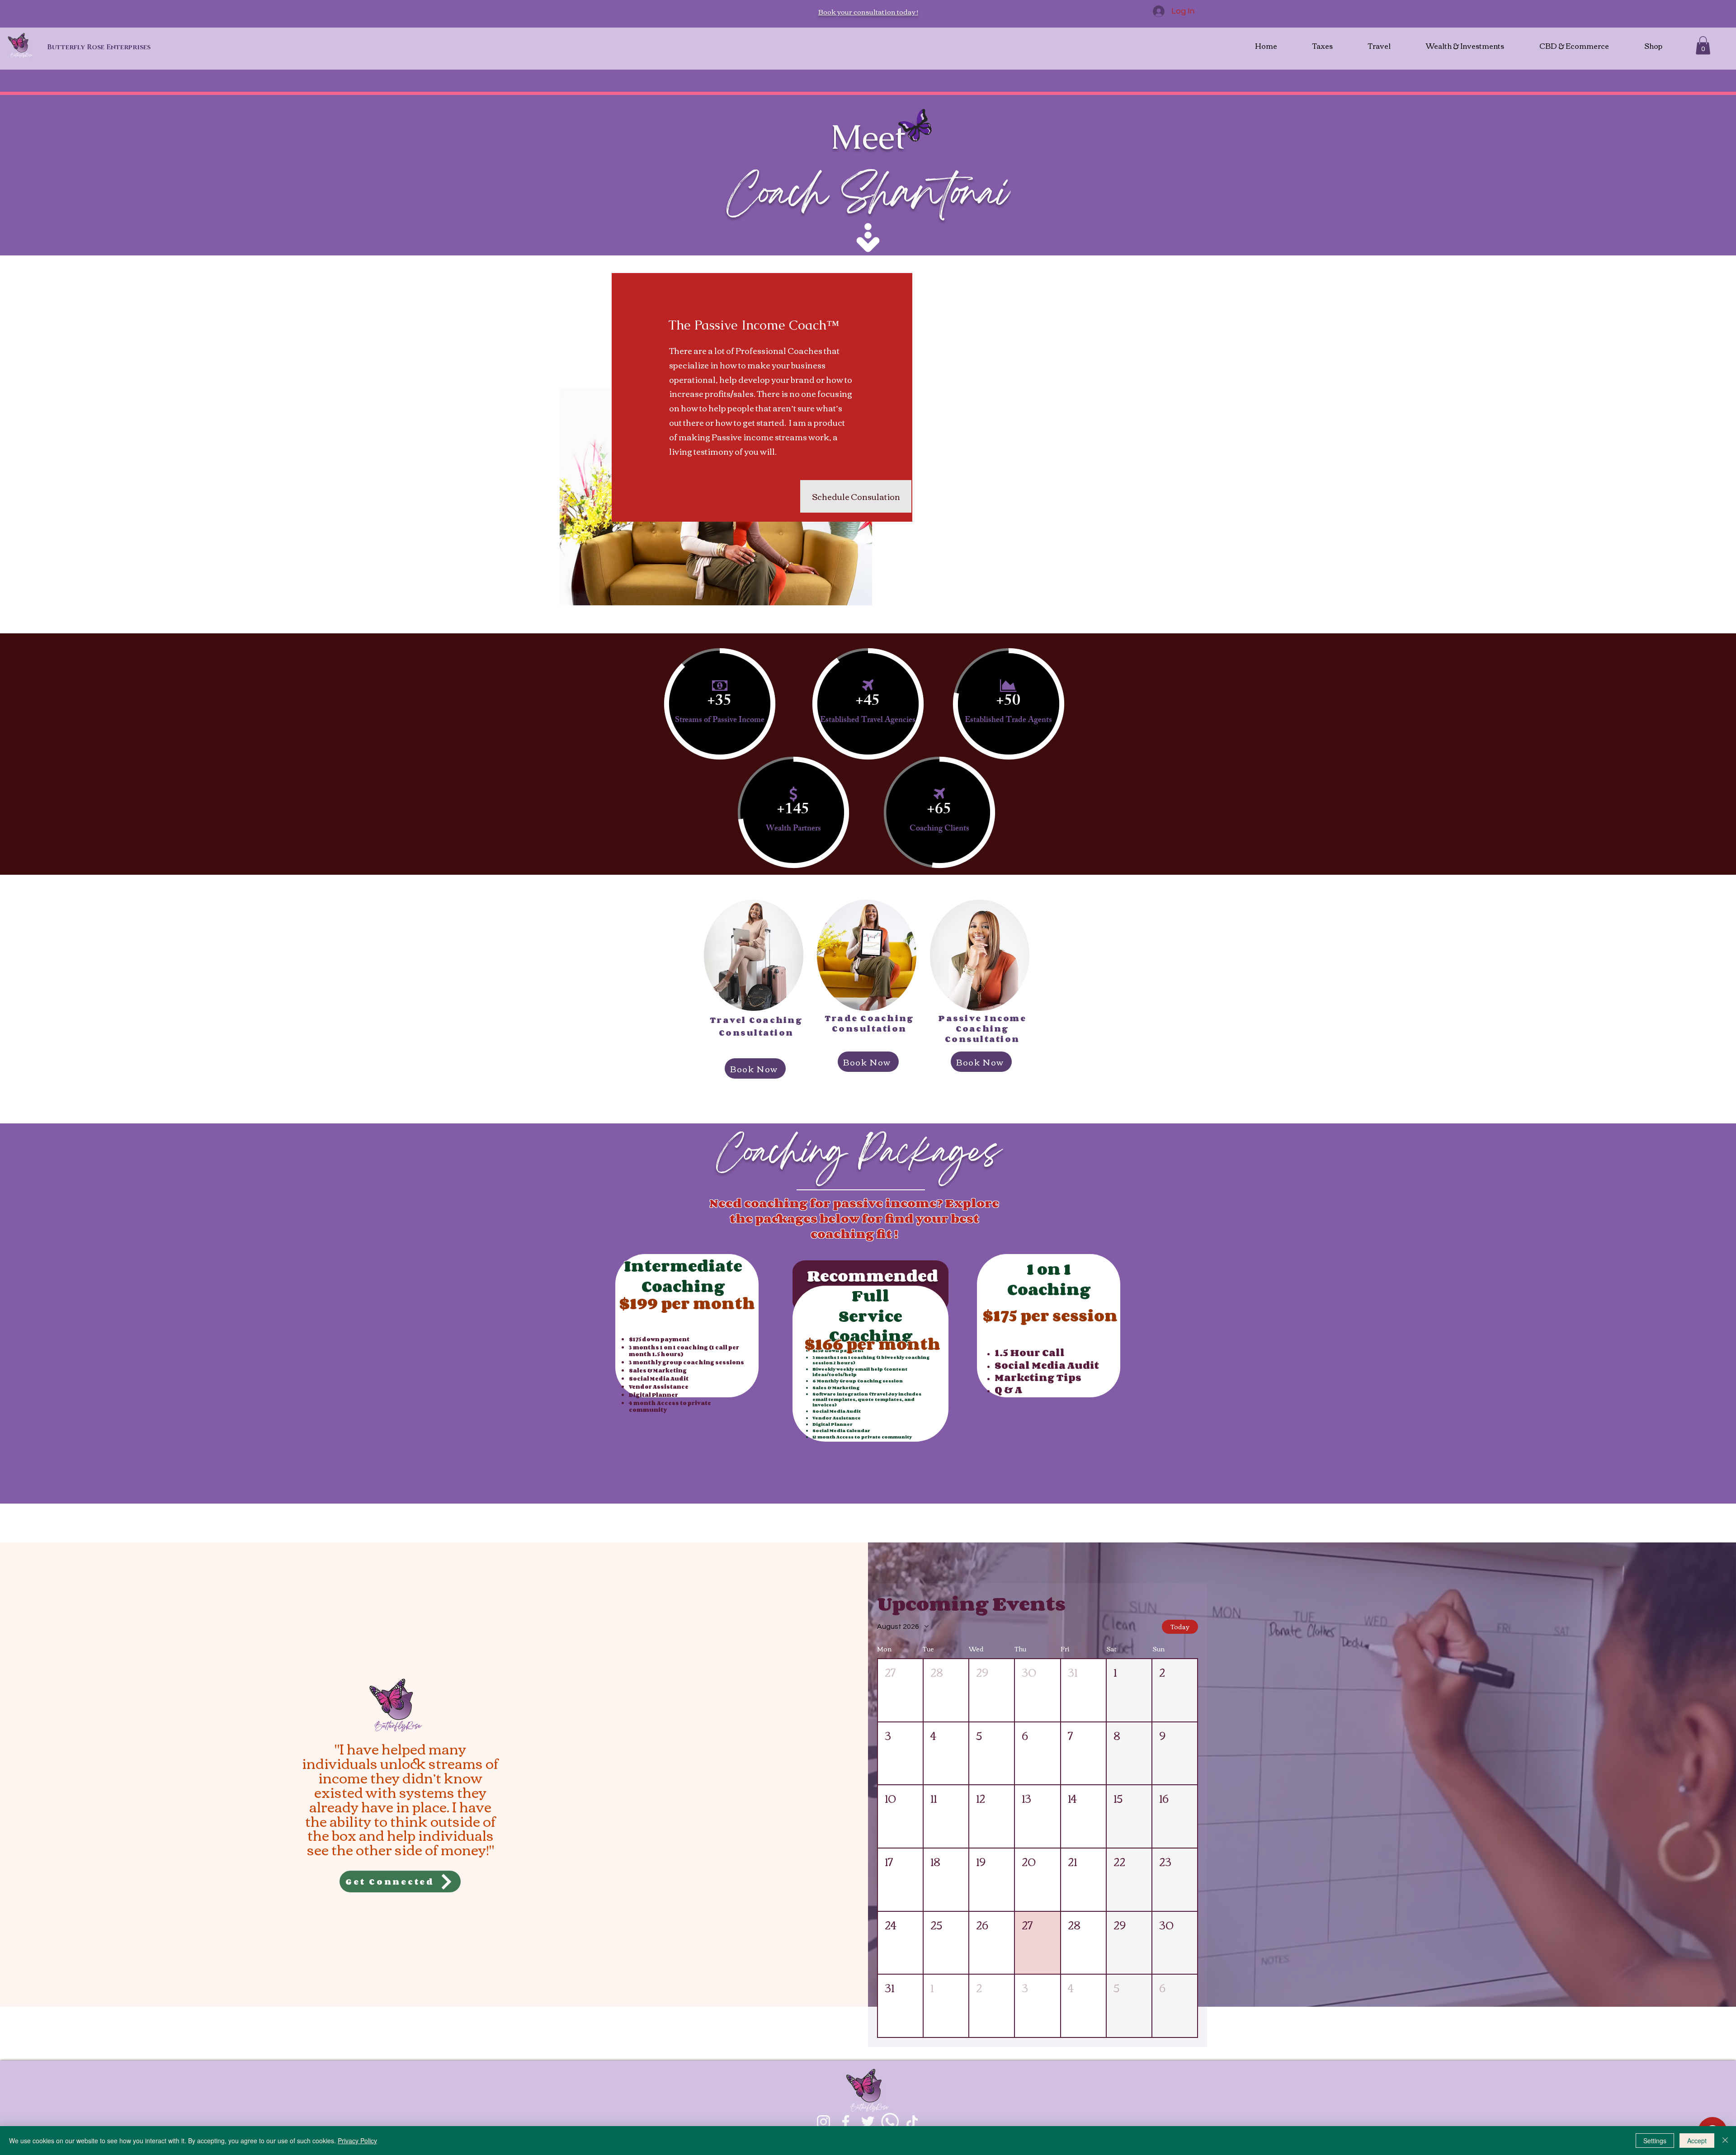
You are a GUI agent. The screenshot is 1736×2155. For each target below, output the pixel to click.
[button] (1703, 45)
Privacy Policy (357, 2141)
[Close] (1725, 2141)
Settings (1655, 2141)
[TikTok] (912, 2122)
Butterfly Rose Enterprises (99, 47)
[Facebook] (846, 2122)
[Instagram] (823, 2122)
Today (1180, 1627)
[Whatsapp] (890, 2122)
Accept (1697, 2141)
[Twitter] (868, 2122)
